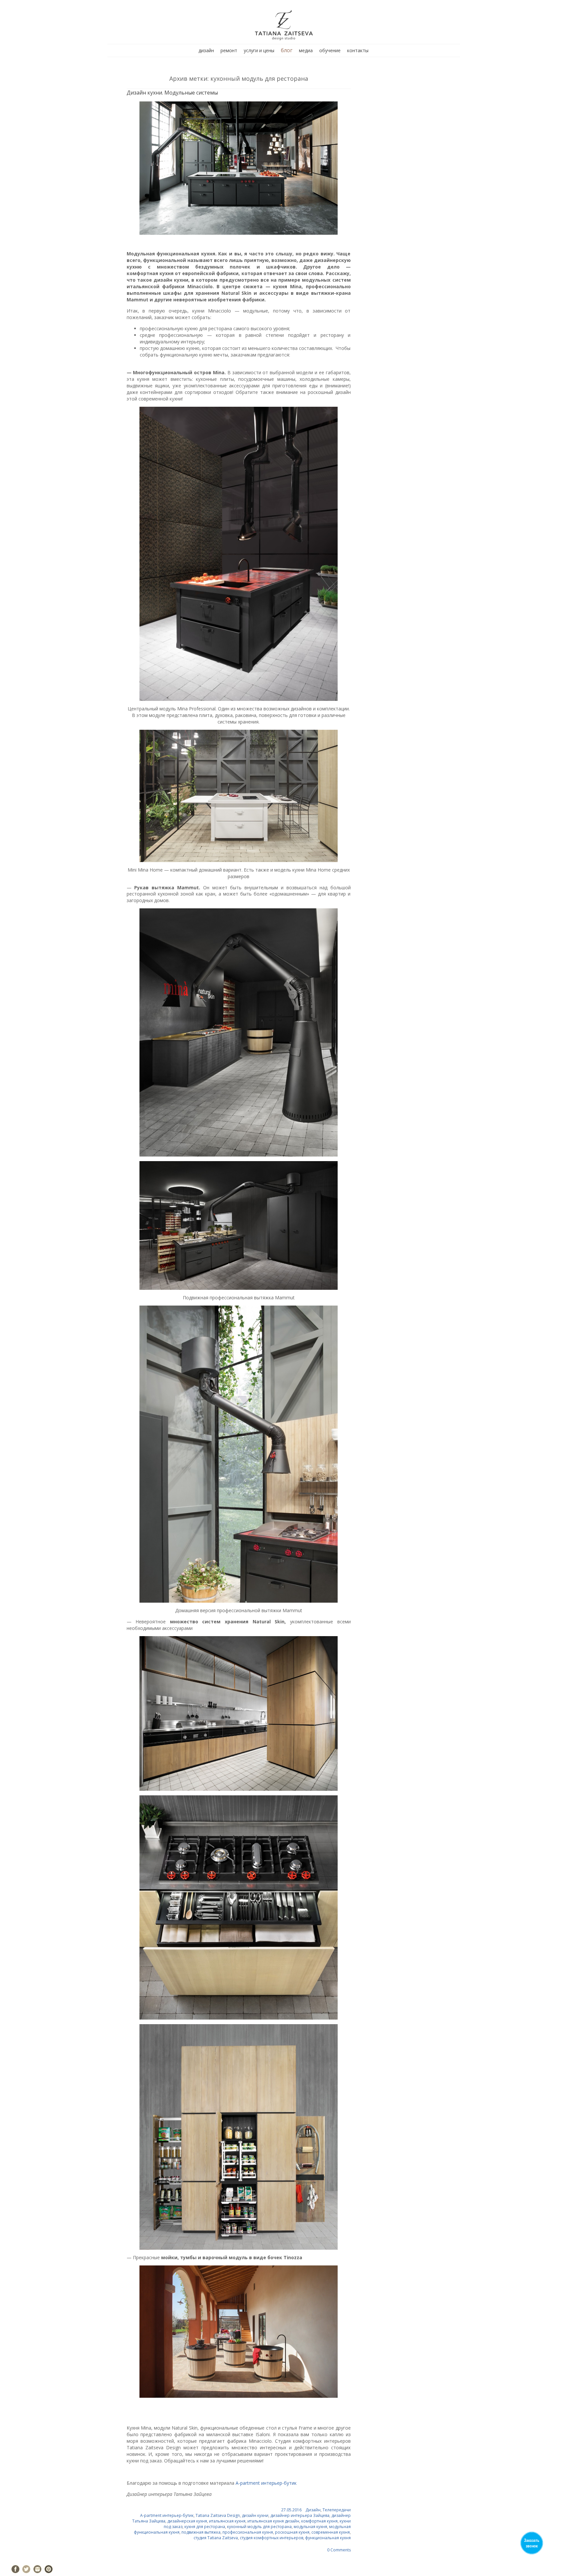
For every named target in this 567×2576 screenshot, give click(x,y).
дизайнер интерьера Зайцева (300, 2515)
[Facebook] (15, 2569)
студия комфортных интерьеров (272, 2538)
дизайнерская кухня (187, 2521)
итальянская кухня (227, 2521)
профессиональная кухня (248, 2532)
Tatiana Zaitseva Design (218, 2515)
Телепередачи (337, 2510)
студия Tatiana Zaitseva (216, 2538)
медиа (306, 50)
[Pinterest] (49, 2569)
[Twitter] (26, 2569)
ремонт (229, 50)
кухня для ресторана (205, 2527)
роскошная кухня (292, 2532)
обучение (330, 50)
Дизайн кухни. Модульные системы (172, 93)
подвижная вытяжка (201, 2532)
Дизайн (313, 2510)
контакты (358, 50)
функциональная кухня (328, 2538)
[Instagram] (37, 2569)
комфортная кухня (319, 2521)
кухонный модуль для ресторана (259, 2527)
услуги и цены (259, 50)
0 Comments (339, 2550)
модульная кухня (310, 2527)
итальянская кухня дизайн (273, 2521)
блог (287, 50)
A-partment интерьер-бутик (266, 2483)
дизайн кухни (255, 2515)
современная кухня (331, 2532)
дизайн (206, 50)
